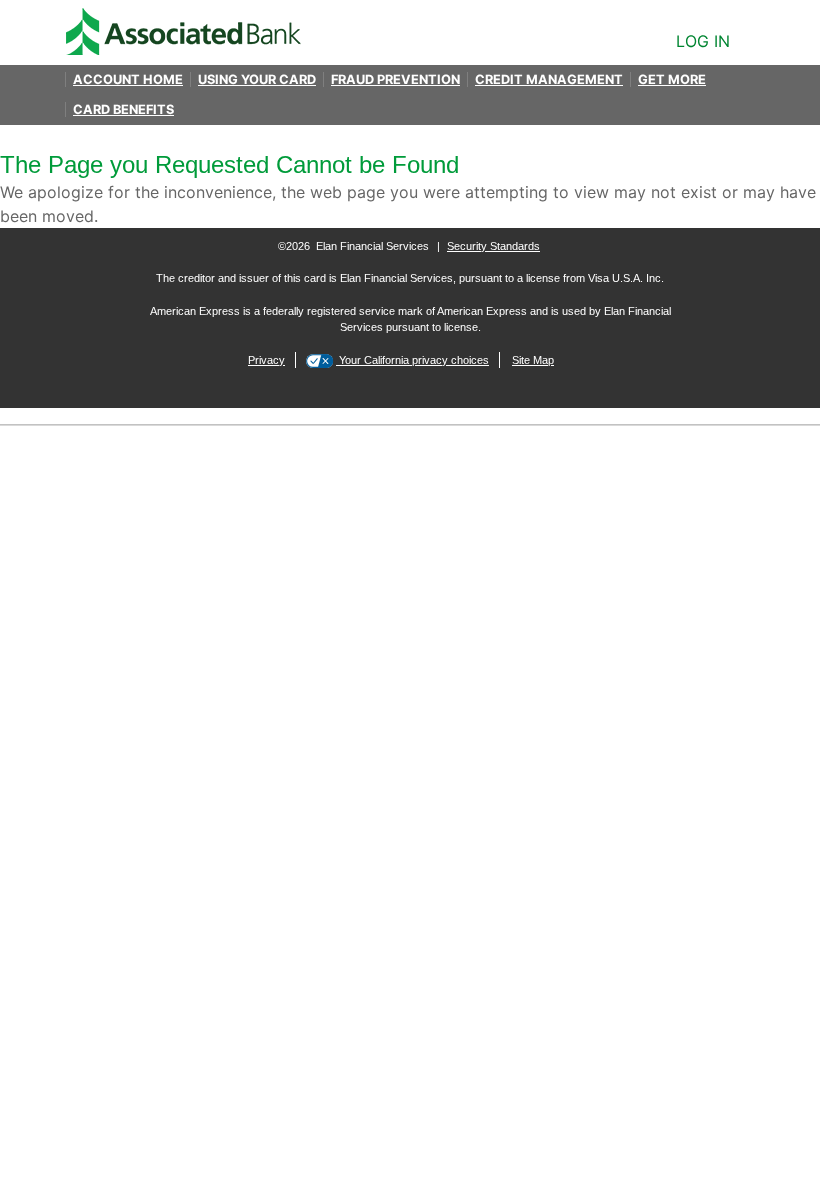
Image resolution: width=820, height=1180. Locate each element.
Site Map (533, 360)
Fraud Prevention (395, 79)
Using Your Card (257, 79)
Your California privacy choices (412, 360)
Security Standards (493, 246)
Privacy (266, 360)
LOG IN (703, 41)
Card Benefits (123, 109)
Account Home (128, 79)
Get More (672, 79)
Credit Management (549, 79)
